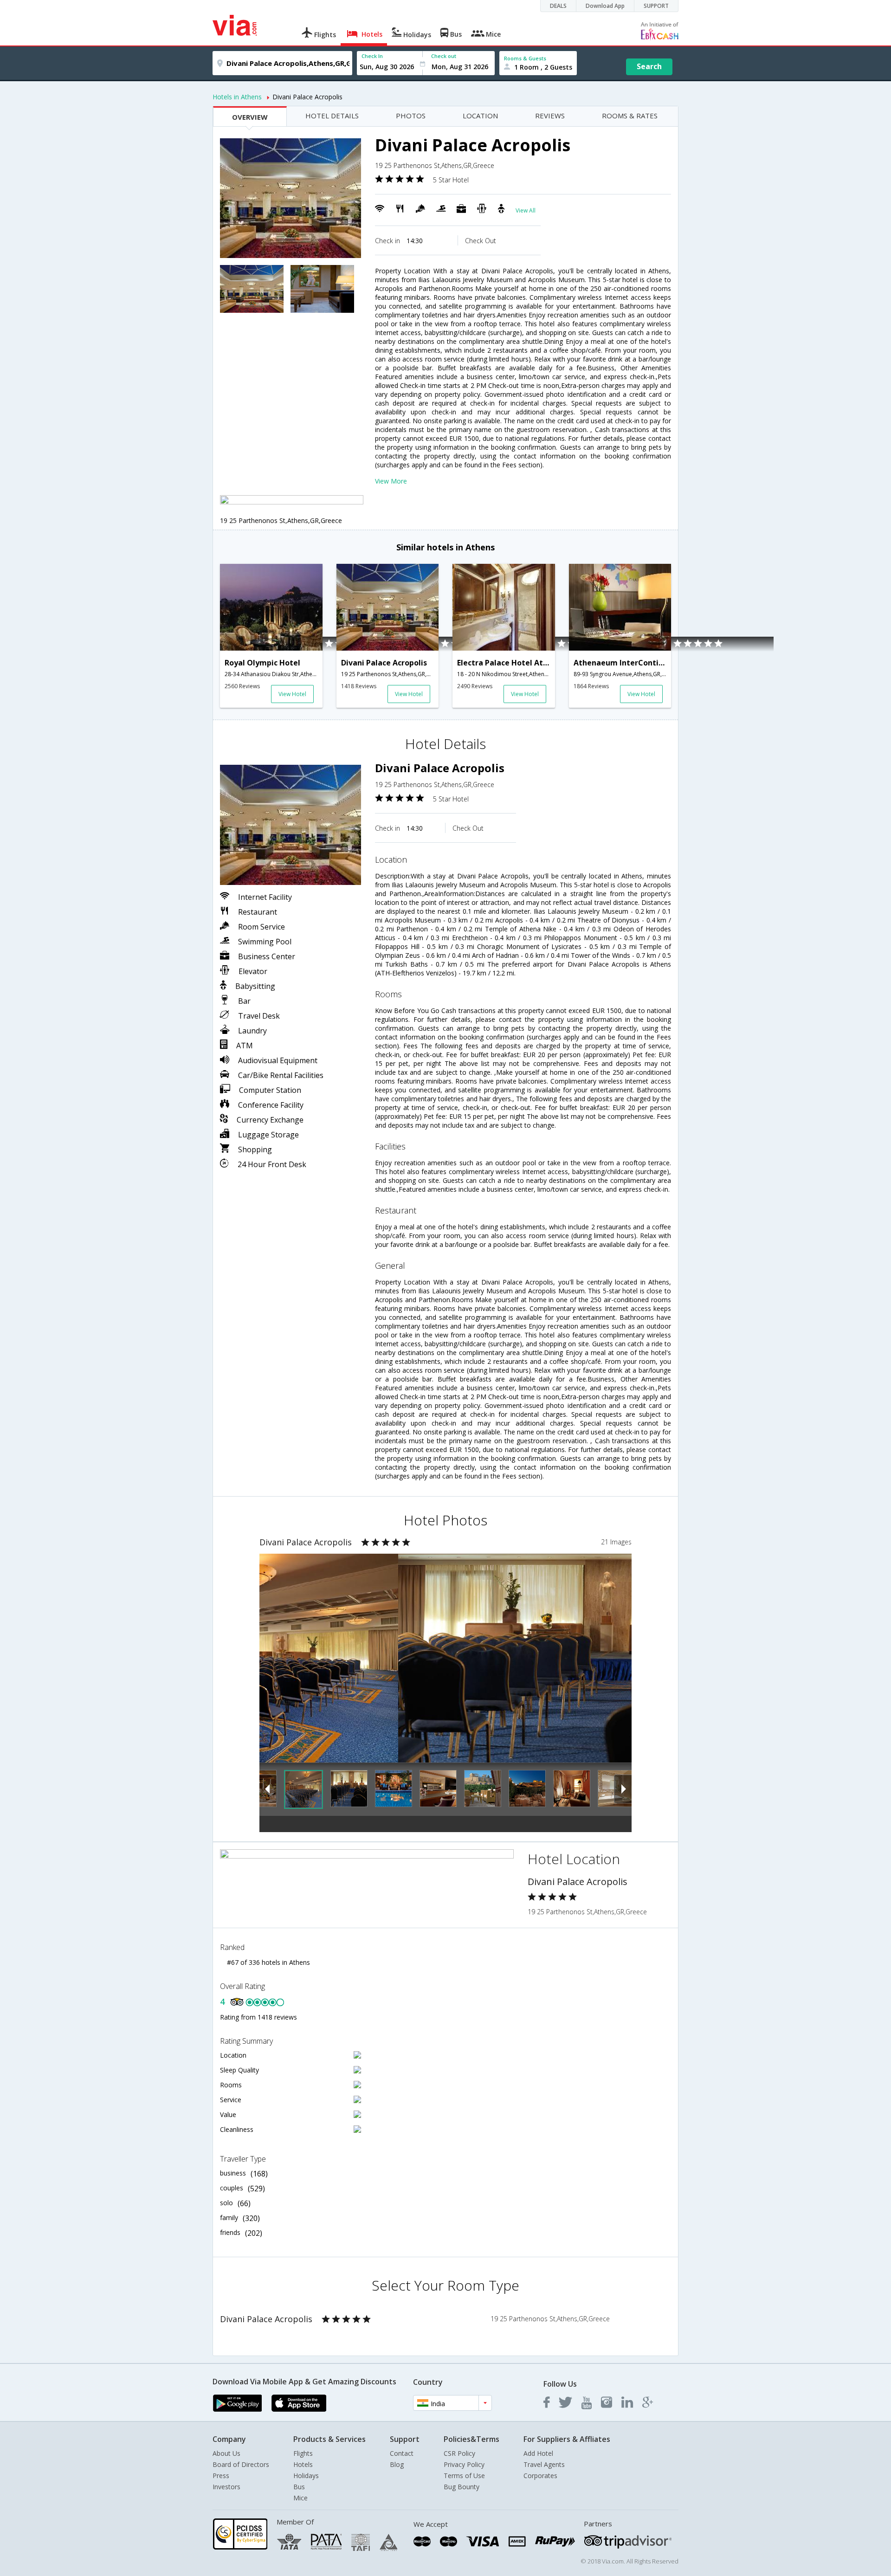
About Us (226, 2453)
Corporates (540, 2476)
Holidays (306, 2476)
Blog (397, 2464)
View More (391, 481)
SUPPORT (656, 6)
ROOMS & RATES (630, 116)
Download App (605, 6)
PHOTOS (411, 116)
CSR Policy (459, 2453)
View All (526, 210)
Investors (226, 2487)
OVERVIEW (250, 117)
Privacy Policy (464, 2464)
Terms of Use (464, 2476)
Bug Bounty (462, 2487)
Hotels (303, 2464)
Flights (303, 2453)
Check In (372, 56)
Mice (300, 2498)
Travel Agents (544, 2464)
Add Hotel (538, 2453)
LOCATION (480, 116)
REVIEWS (550, 116)
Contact (402, 2453)
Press (221, 2476)
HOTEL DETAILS (332, 116)
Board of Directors (241, 2464)
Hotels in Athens (237, 97)
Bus (299, 2487)
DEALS (558, 6)
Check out (444, 56)
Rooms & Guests (525, 58)
